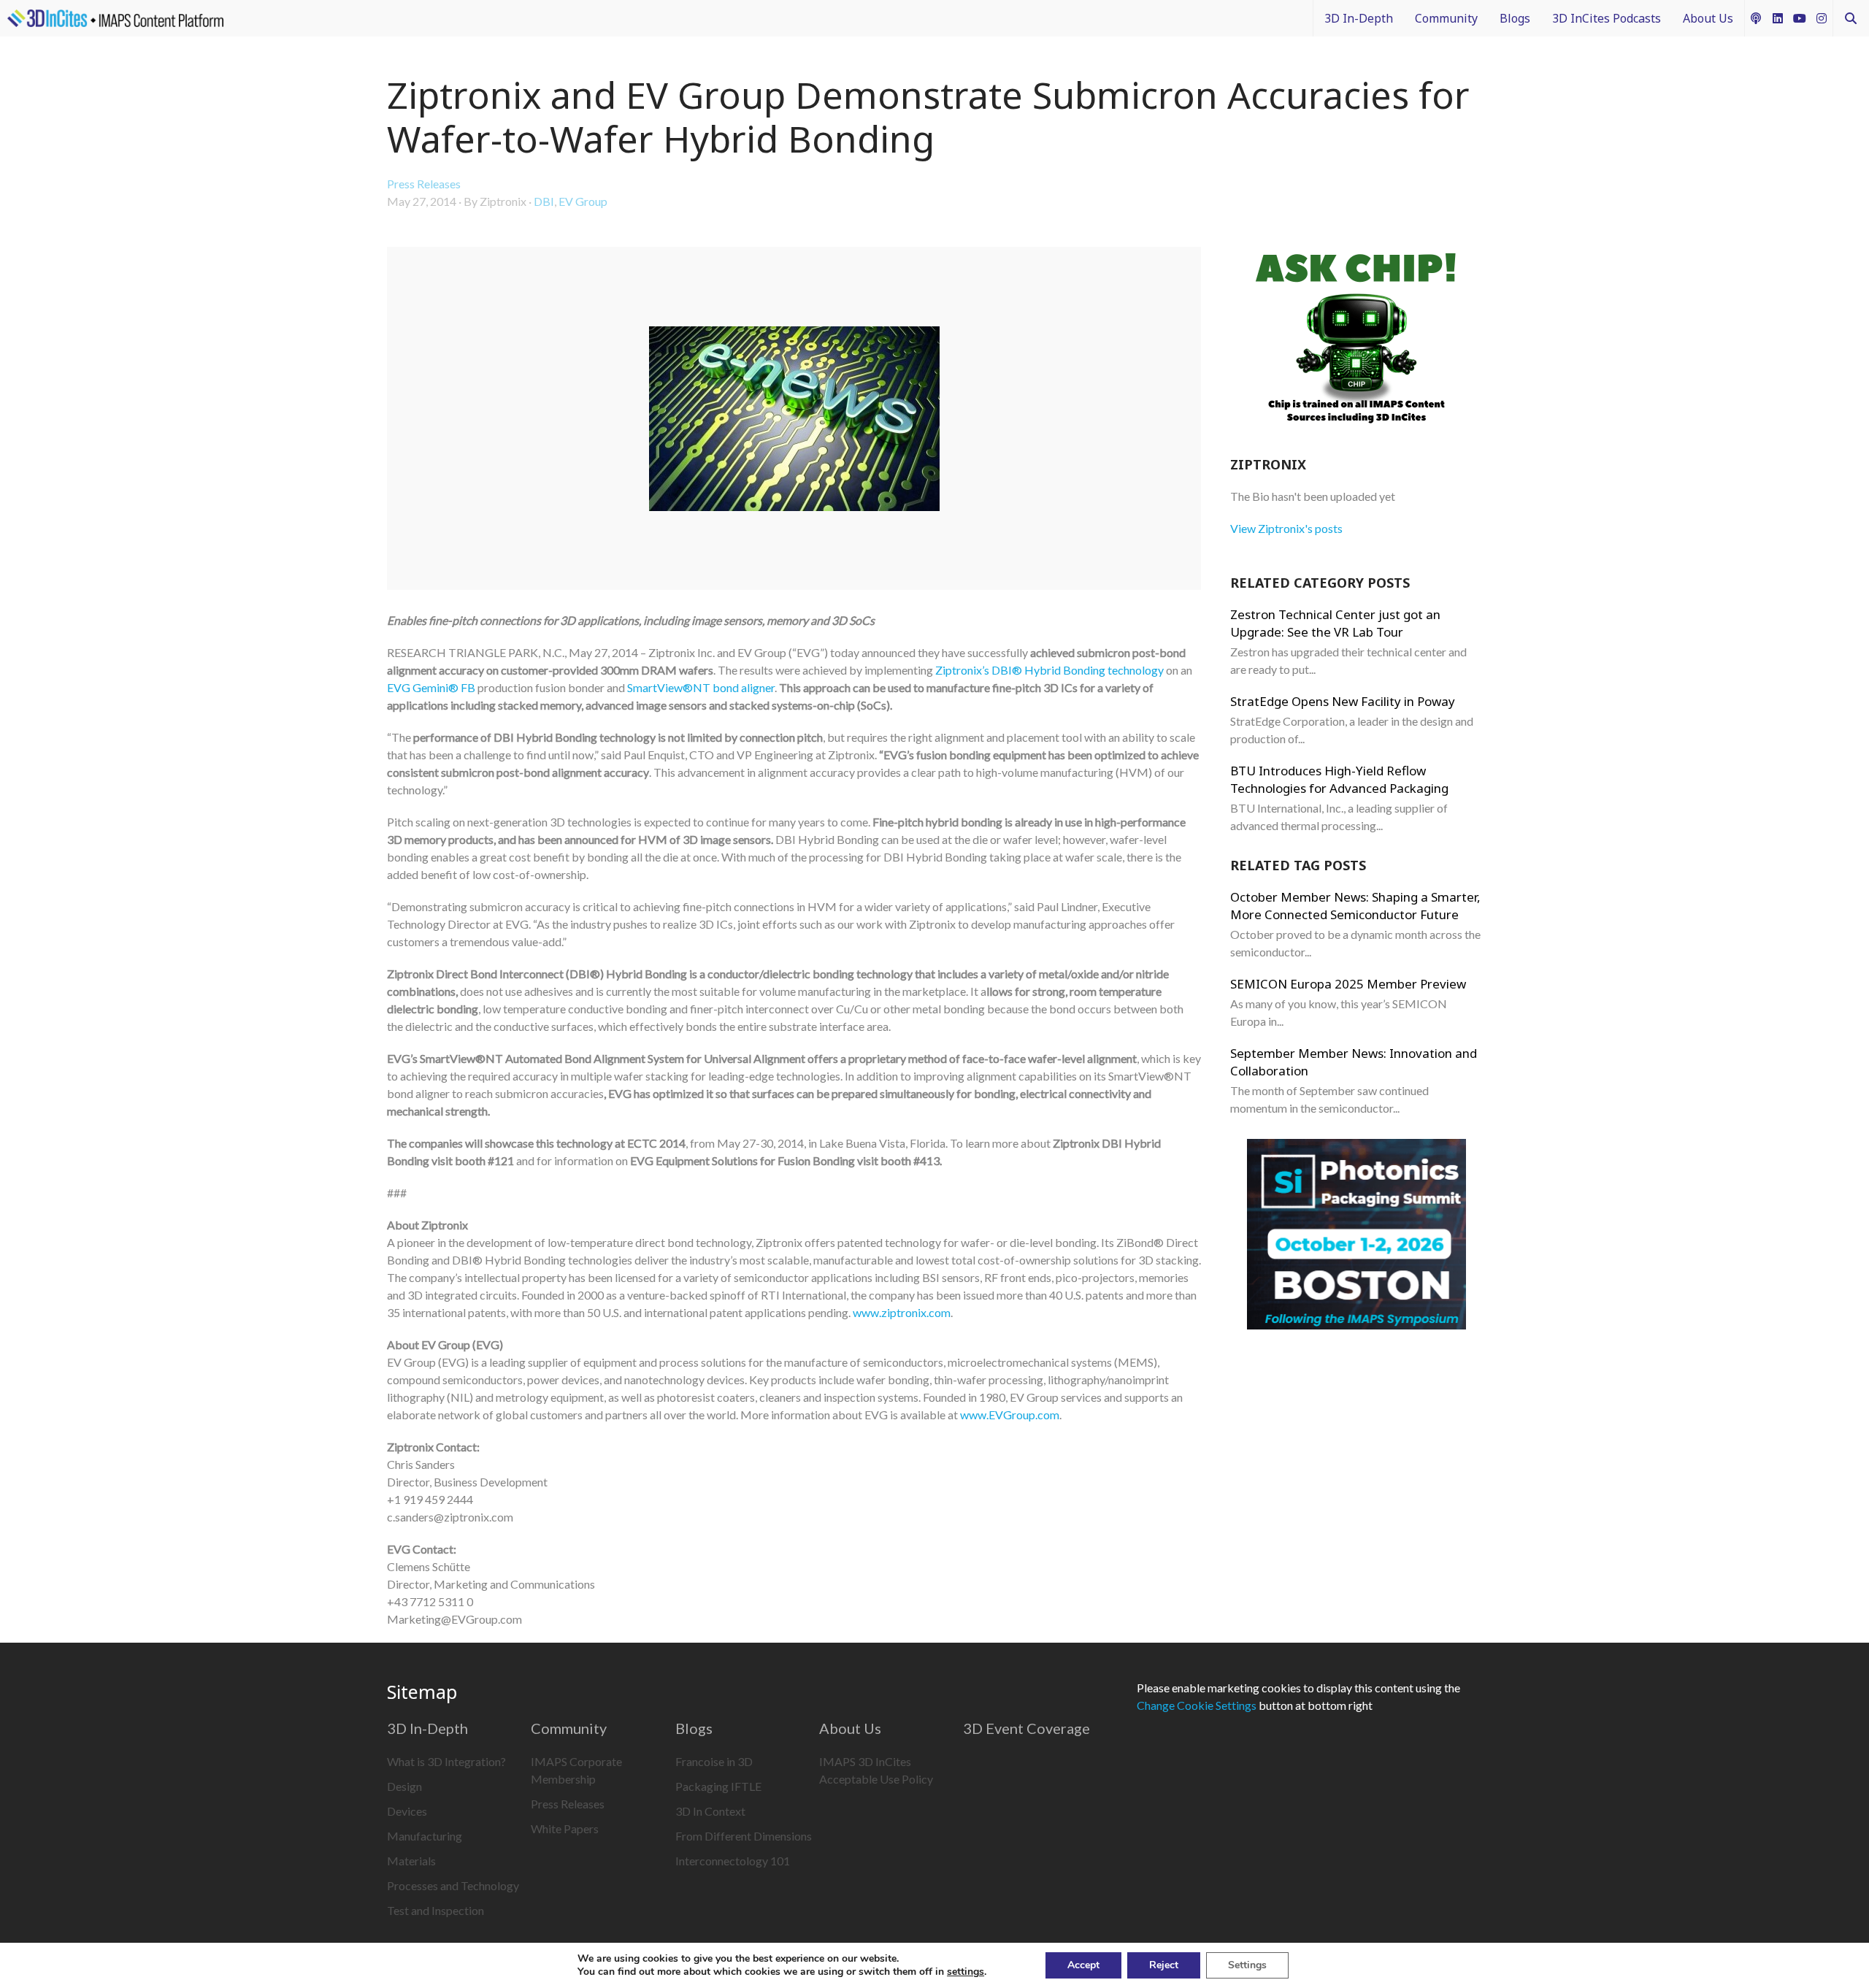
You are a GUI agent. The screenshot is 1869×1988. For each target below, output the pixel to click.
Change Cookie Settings (1197, 1705)
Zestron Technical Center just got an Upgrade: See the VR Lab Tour (1335, 623)
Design (404, 1786)
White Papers (565, 1828)
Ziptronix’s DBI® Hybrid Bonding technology (1049, 670)
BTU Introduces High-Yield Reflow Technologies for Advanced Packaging (1339, 779)
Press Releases (424, 184)
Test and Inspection (435, 1910)
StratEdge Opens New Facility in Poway (1343, 701)
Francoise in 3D (714, 1761)
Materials (411, 1861)
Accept (1083, 1965)
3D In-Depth (1359, 18)
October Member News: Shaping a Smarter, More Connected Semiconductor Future (1355, 906)
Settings (1247, 1965)
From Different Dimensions (744, 1836)
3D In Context (710, 1811)
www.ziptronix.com (902, 1312)
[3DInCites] (115, 18)
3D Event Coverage (1026, 1728)
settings (966, 1972)
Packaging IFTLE (718, 1786)
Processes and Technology (453, 1885)
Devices (407, 1811)
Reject (1164, 1965)
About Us (1708, 18)
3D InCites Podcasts (1607, 18)
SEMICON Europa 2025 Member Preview (1348, 984)
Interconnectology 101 (733, 1861)
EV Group (583, 201)
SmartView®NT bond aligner (701, 687)
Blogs (1515, 18)
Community (1446, 18)
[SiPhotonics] (1356, 1236)
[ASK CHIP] (1356, 340)
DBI (544, 201)
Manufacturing (425, 1836)
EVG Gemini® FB (431, 687)
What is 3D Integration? (446, 1761)
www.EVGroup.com (1010, 1415)
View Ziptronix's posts (1286, 528)
